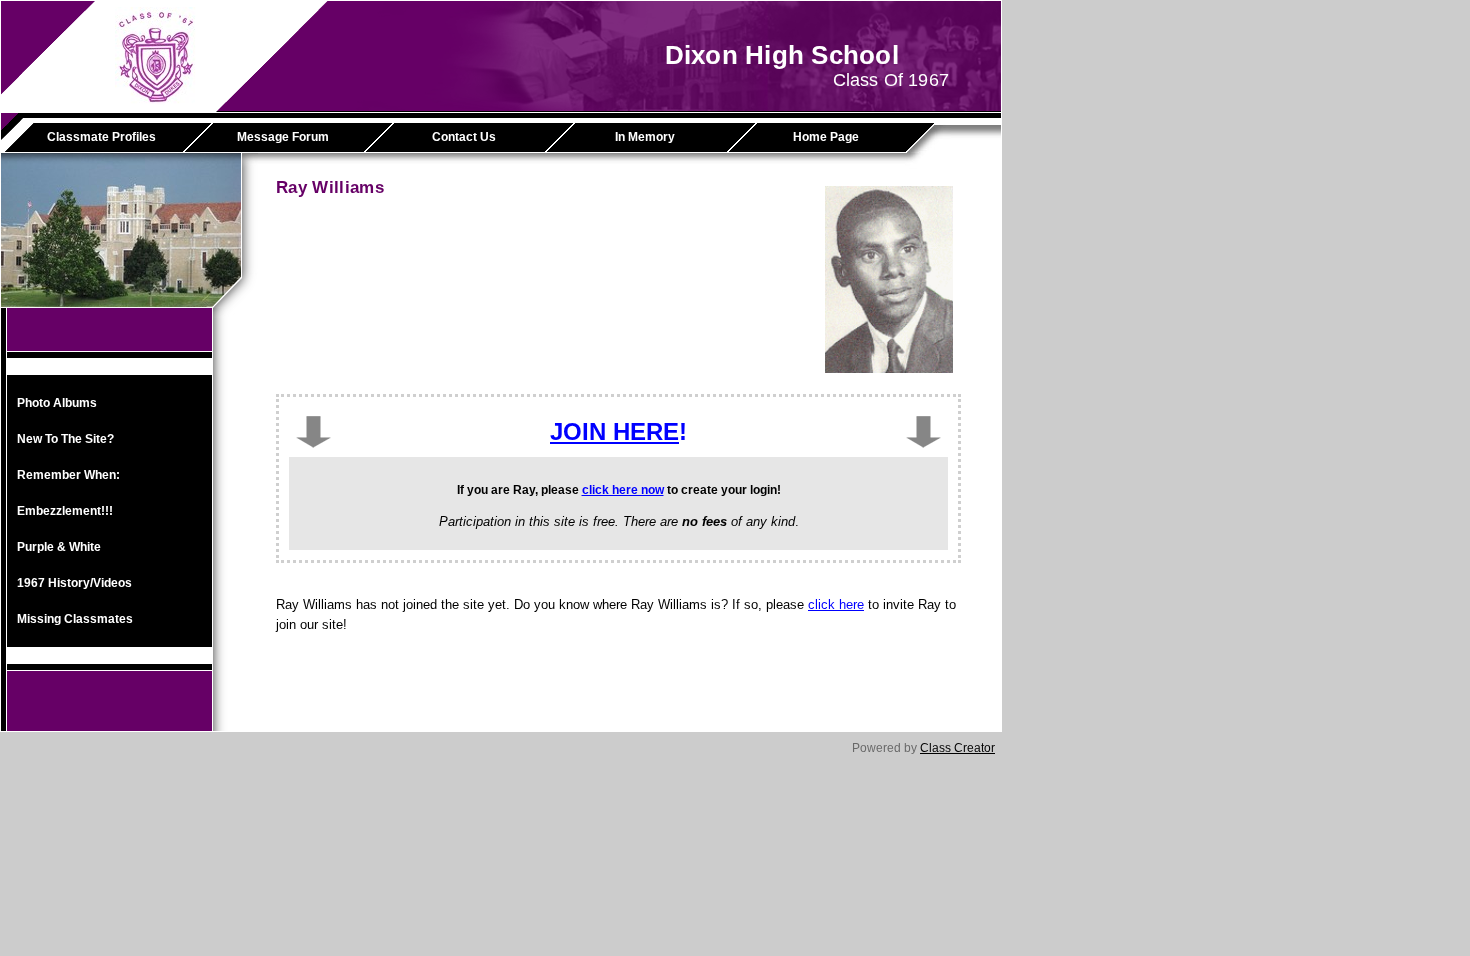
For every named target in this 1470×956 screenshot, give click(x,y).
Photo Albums (57, 403)
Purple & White (59, 547)
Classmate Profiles (101, 137)
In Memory (645, 137)
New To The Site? (65, 439)
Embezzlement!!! (65, 511)
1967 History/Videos (74, 583)
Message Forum (283, 137)
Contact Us (464, 137)
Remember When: (68, 475)
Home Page (826, 137)
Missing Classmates (75, 619)
